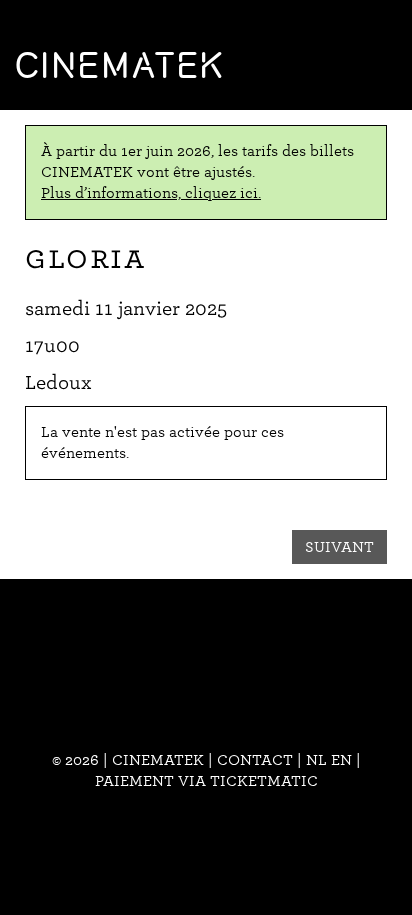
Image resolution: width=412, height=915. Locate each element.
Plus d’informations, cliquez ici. (151, 193)
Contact (255, 760)
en (341, 760)
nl (316, 760)
